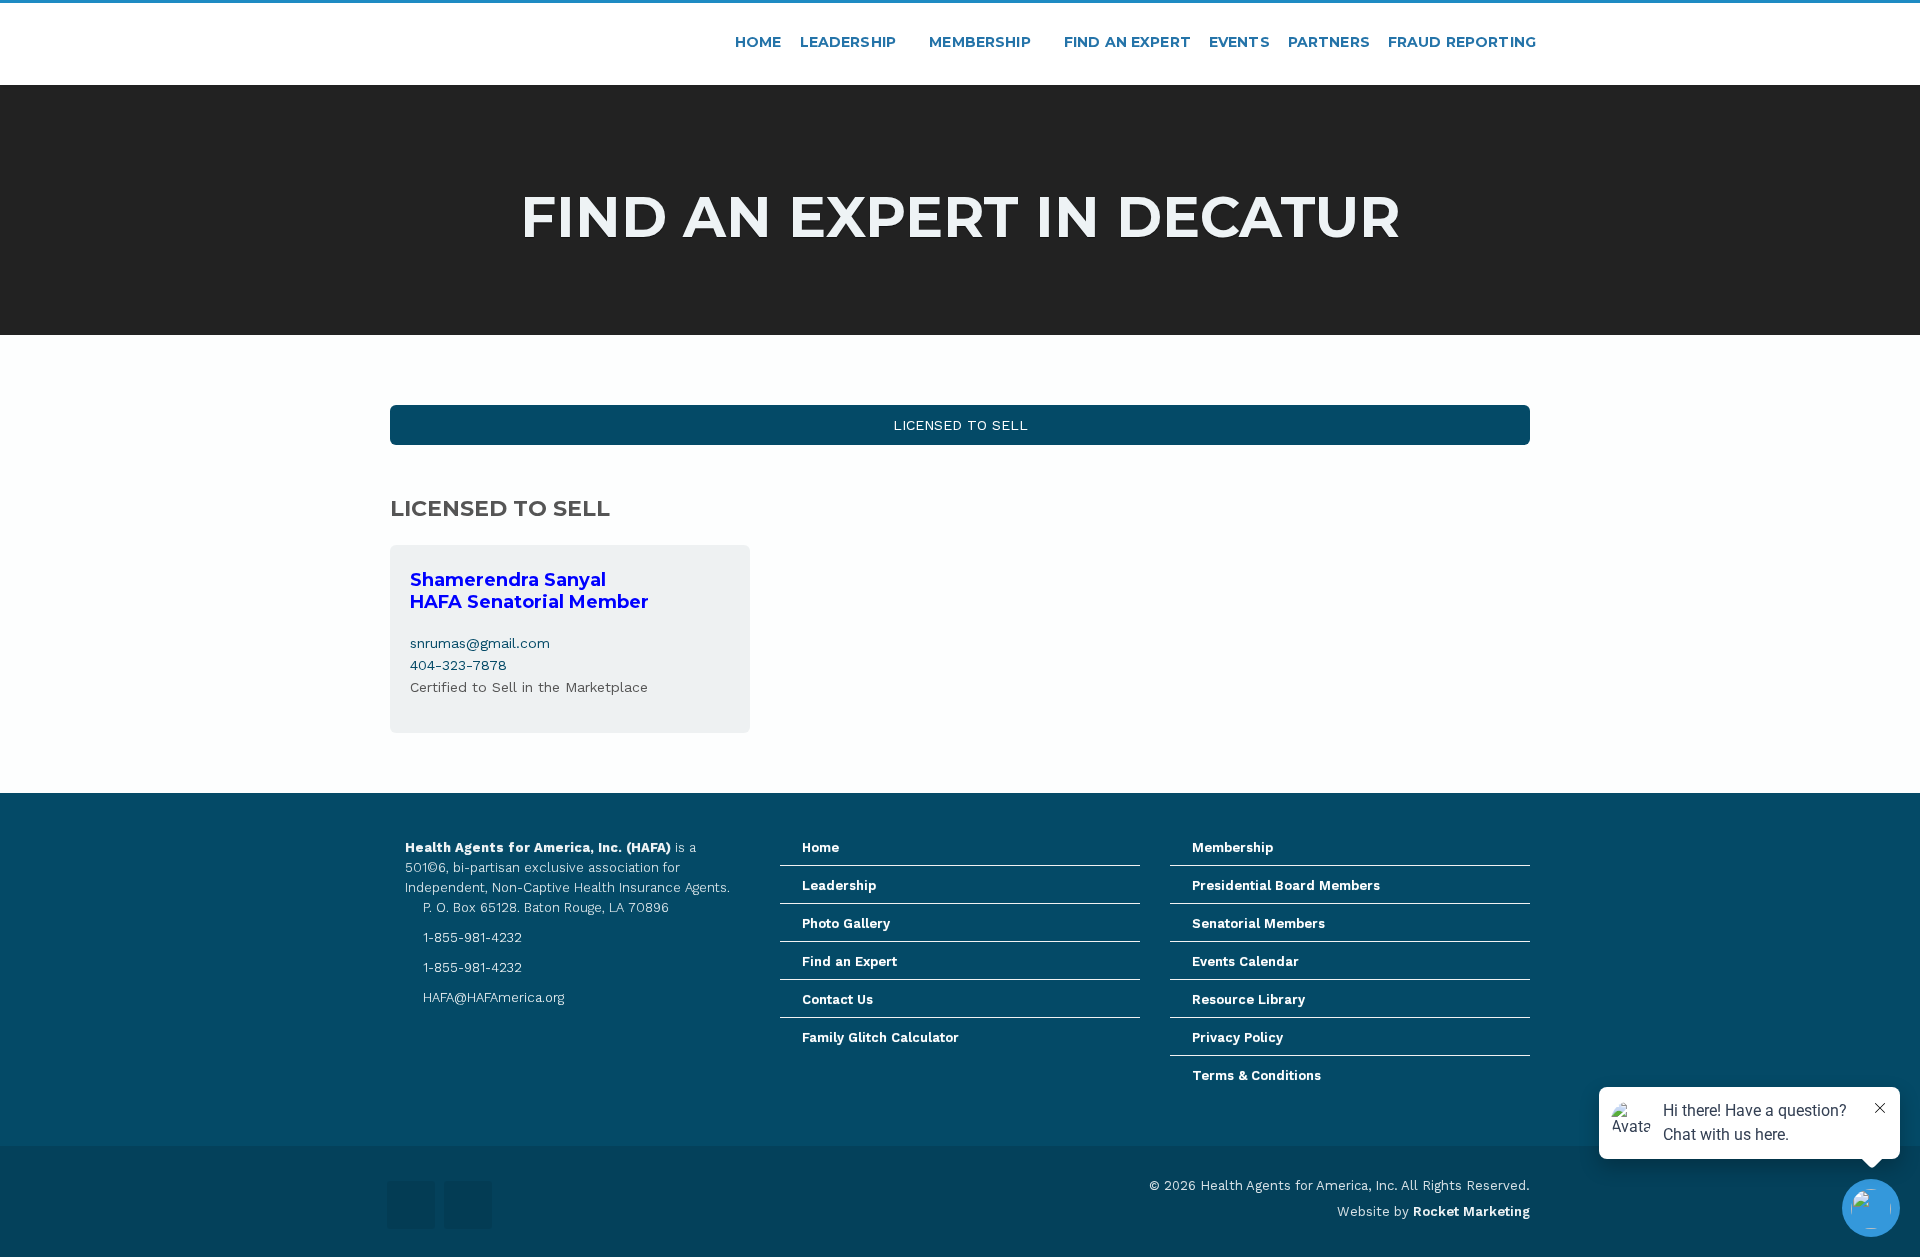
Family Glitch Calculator (880, 1037)
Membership (982, 42)
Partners (1329, 42)
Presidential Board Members (1286, 885)
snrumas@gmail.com (480, 643)
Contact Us (837, 999)
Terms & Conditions (1256, 1075)
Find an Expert (1127, 42)
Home (758, 42)
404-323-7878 (458, 665)
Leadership (850, 42)
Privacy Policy (1237, 1037)
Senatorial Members (1258, 923)
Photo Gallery (846, 923)
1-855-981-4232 (470, 937)
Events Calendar (1245, 961)
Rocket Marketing (1471, 1211)
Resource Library (1248, 999)
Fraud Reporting (1462, 42)
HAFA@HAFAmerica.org (491, 997)
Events (1239, 42)
